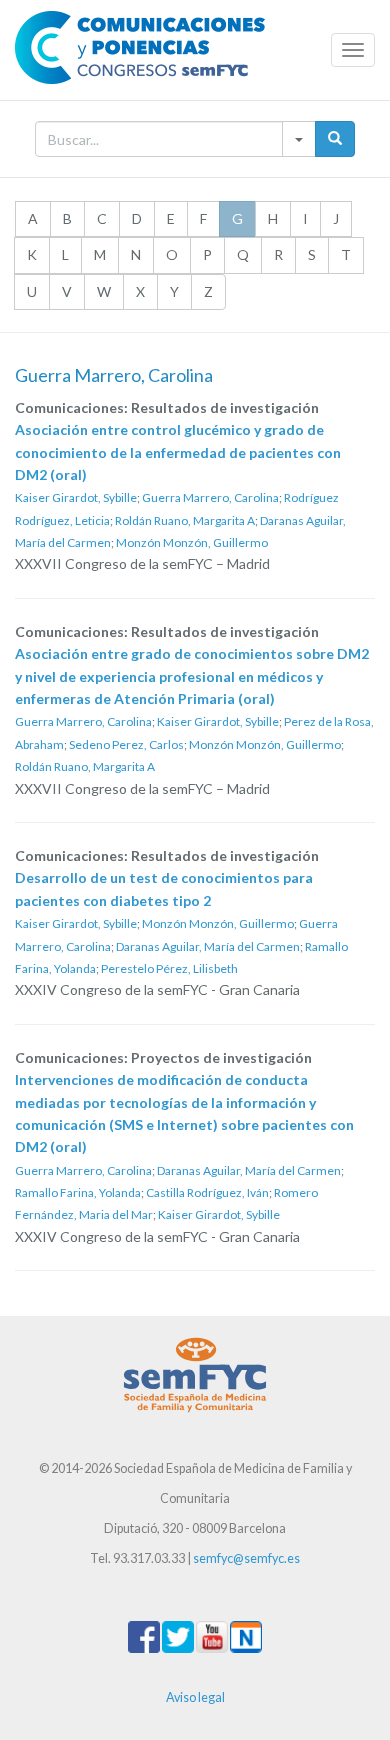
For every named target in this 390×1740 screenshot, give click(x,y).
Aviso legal (195, 1697)
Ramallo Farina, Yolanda (78, 1192)
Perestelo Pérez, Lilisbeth (169, 968)
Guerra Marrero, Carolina (210, 497)
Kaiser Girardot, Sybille (76, 497)
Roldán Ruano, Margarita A (185, 520)
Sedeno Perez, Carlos (126, 744)
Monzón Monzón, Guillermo (192, 542)
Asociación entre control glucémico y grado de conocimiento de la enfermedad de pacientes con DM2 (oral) (178, 452)
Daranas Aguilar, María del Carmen (208, 946)
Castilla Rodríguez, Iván (207, 1192)
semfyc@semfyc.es (246, 1558)
